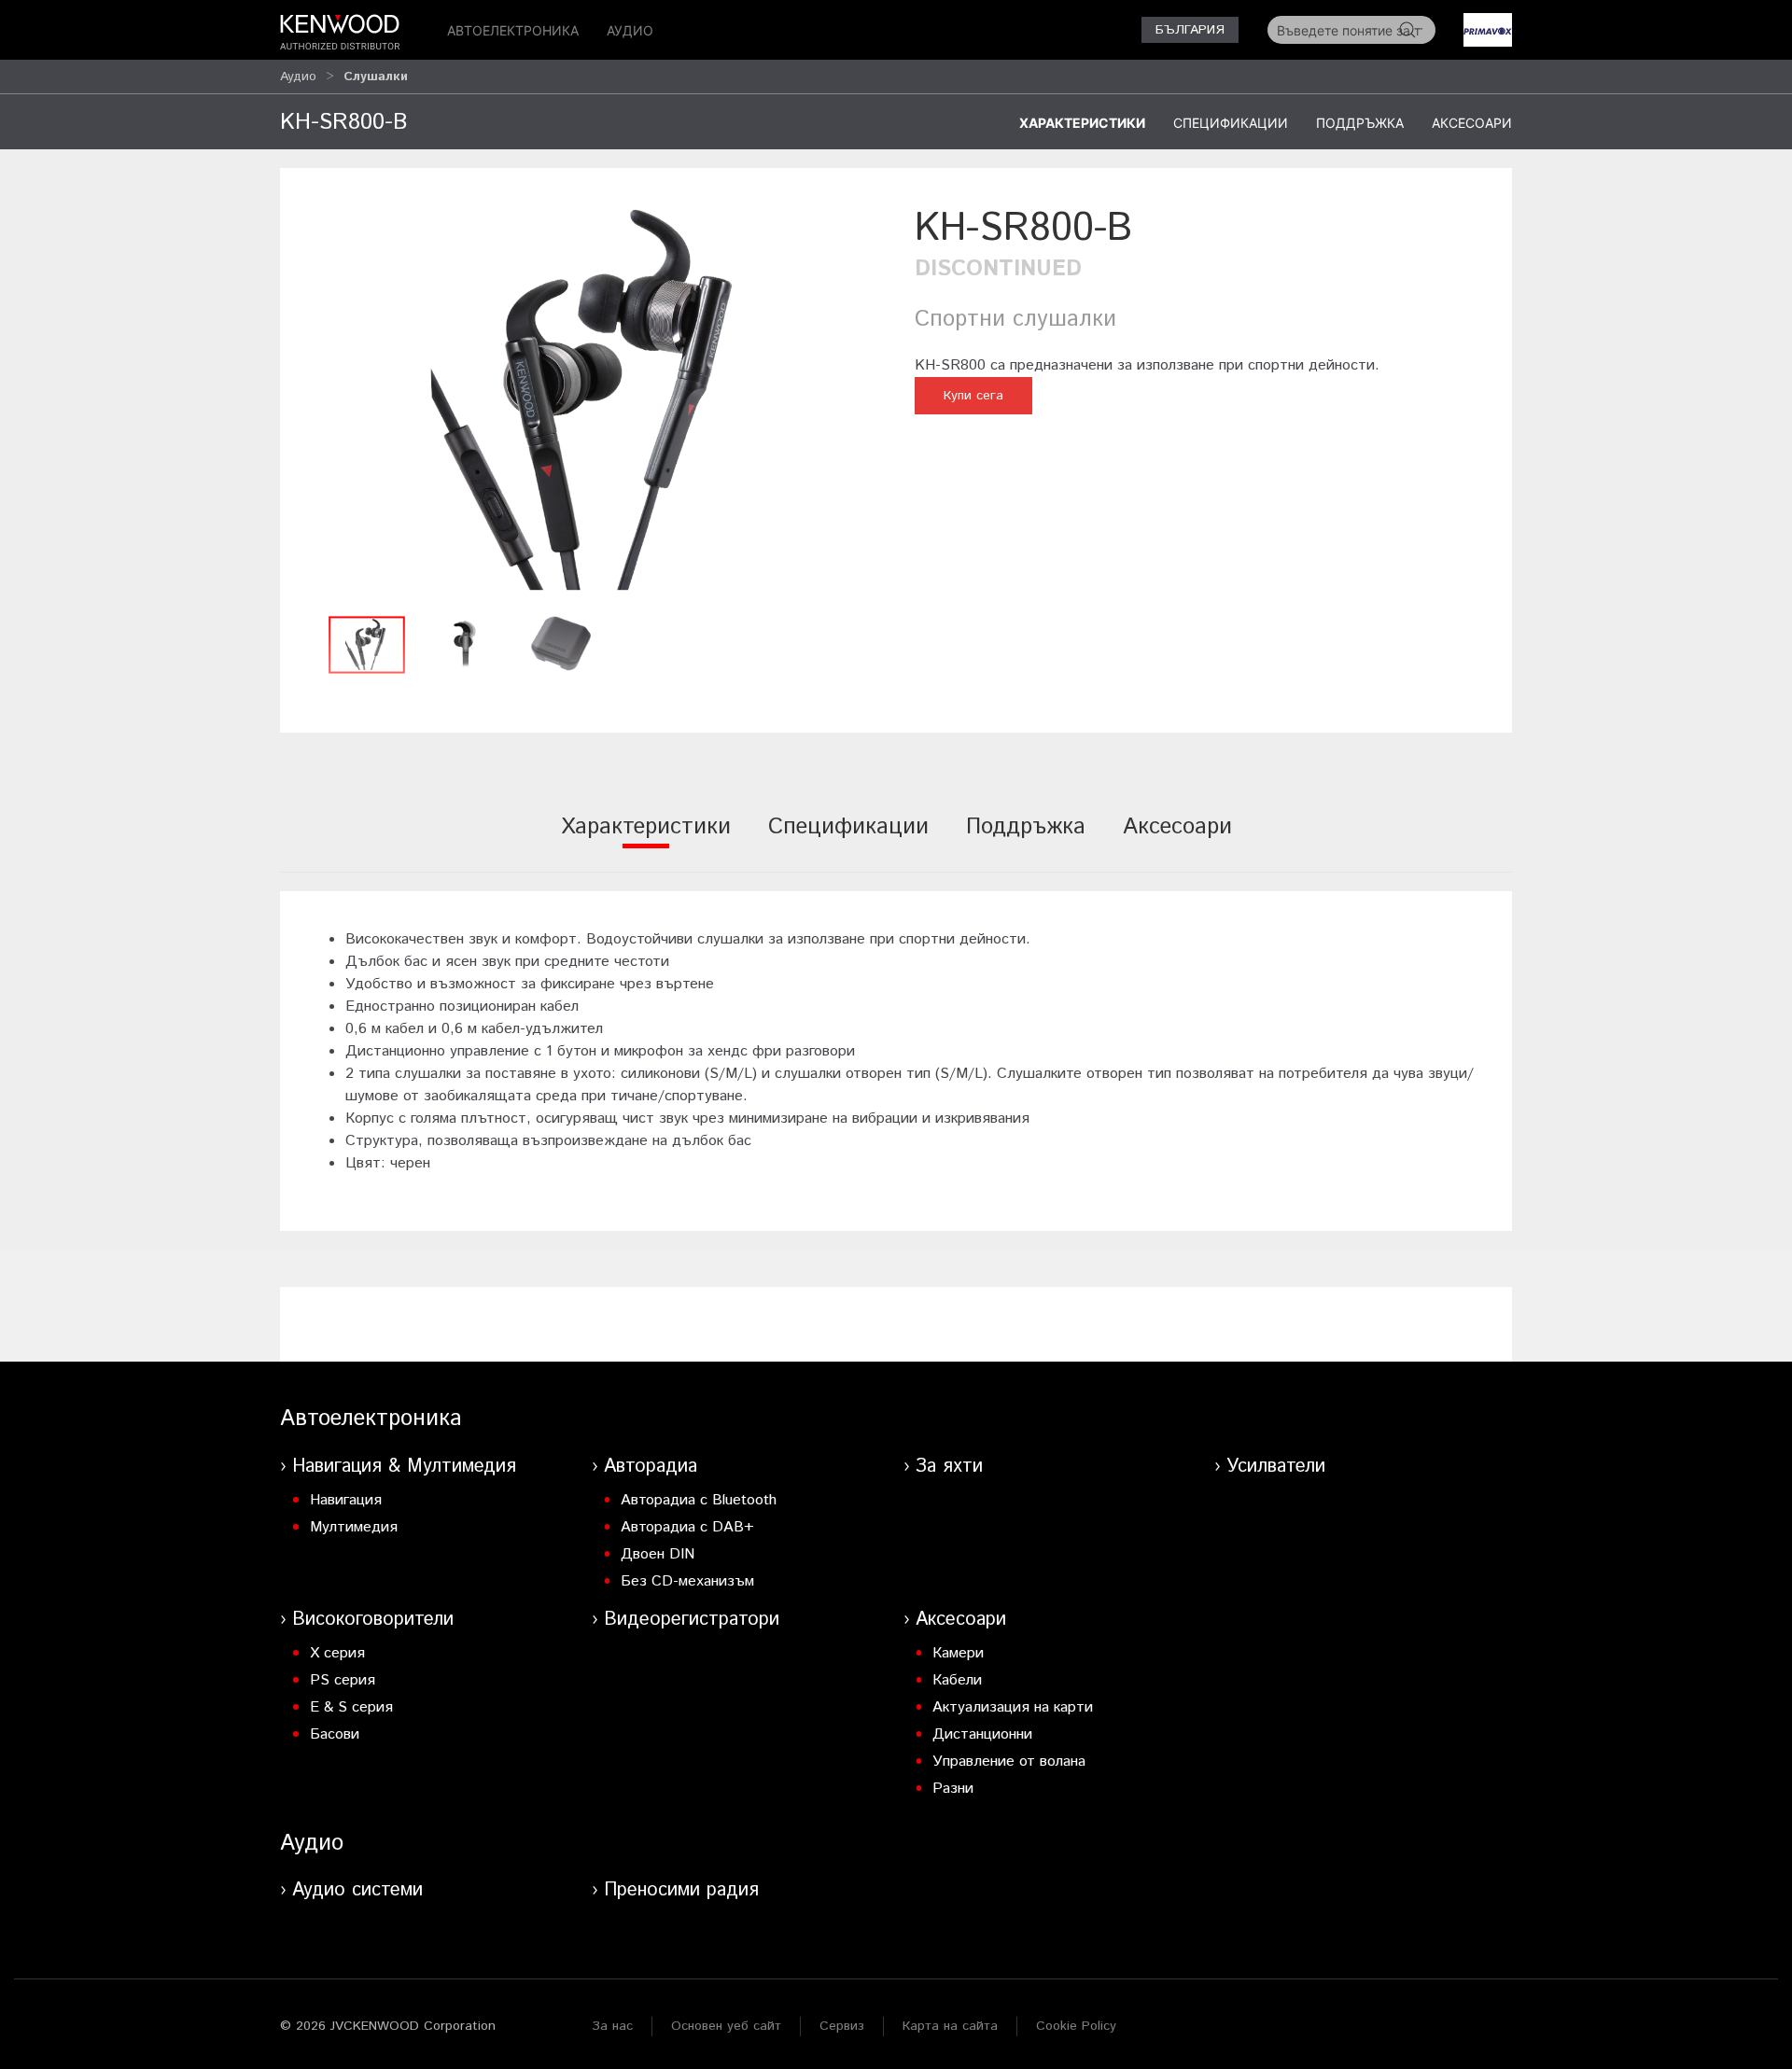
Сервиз (842, 2026)
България (1190, 30)
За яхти (949, 1467)
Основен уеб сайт (726, 2026)
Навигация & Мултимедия (404, 1467)
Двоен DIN (658, 1554)
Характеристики (1082, 123)
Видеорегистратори (692, 1620)
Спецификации (1231, 123)
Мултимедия (354, 1527)
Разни (953, 1789)
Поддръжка (1360, 123)
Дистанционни (982, 1734)
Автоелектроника (513, 30)
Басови (335, 1734)
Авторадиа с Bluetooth (699, 1500)
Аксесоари (1472, 123)
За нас (612, 2026)
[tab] (646, 839)
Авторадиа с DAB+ (687, 1527)
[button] (588, 404)
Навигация (346, 1500)
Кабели (957, 1680)
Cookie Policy (1076, 2026)
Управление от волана (1009, 1761)
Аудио (630, 30)
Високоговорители (373, 1620)
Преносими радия (681, 1890)
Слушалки (376, 77)
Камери (958, 1653)
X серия (337, 1653)
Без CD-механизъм (687, 1581)
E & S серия (351, 1707)
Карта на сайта (950, 2026)
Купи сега (973, 396)
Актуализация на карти (1013, 1707)
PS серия (343, 1680)
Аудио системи (357, 1890)
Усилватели (1276, 1467)
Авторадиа (651, 1467)
